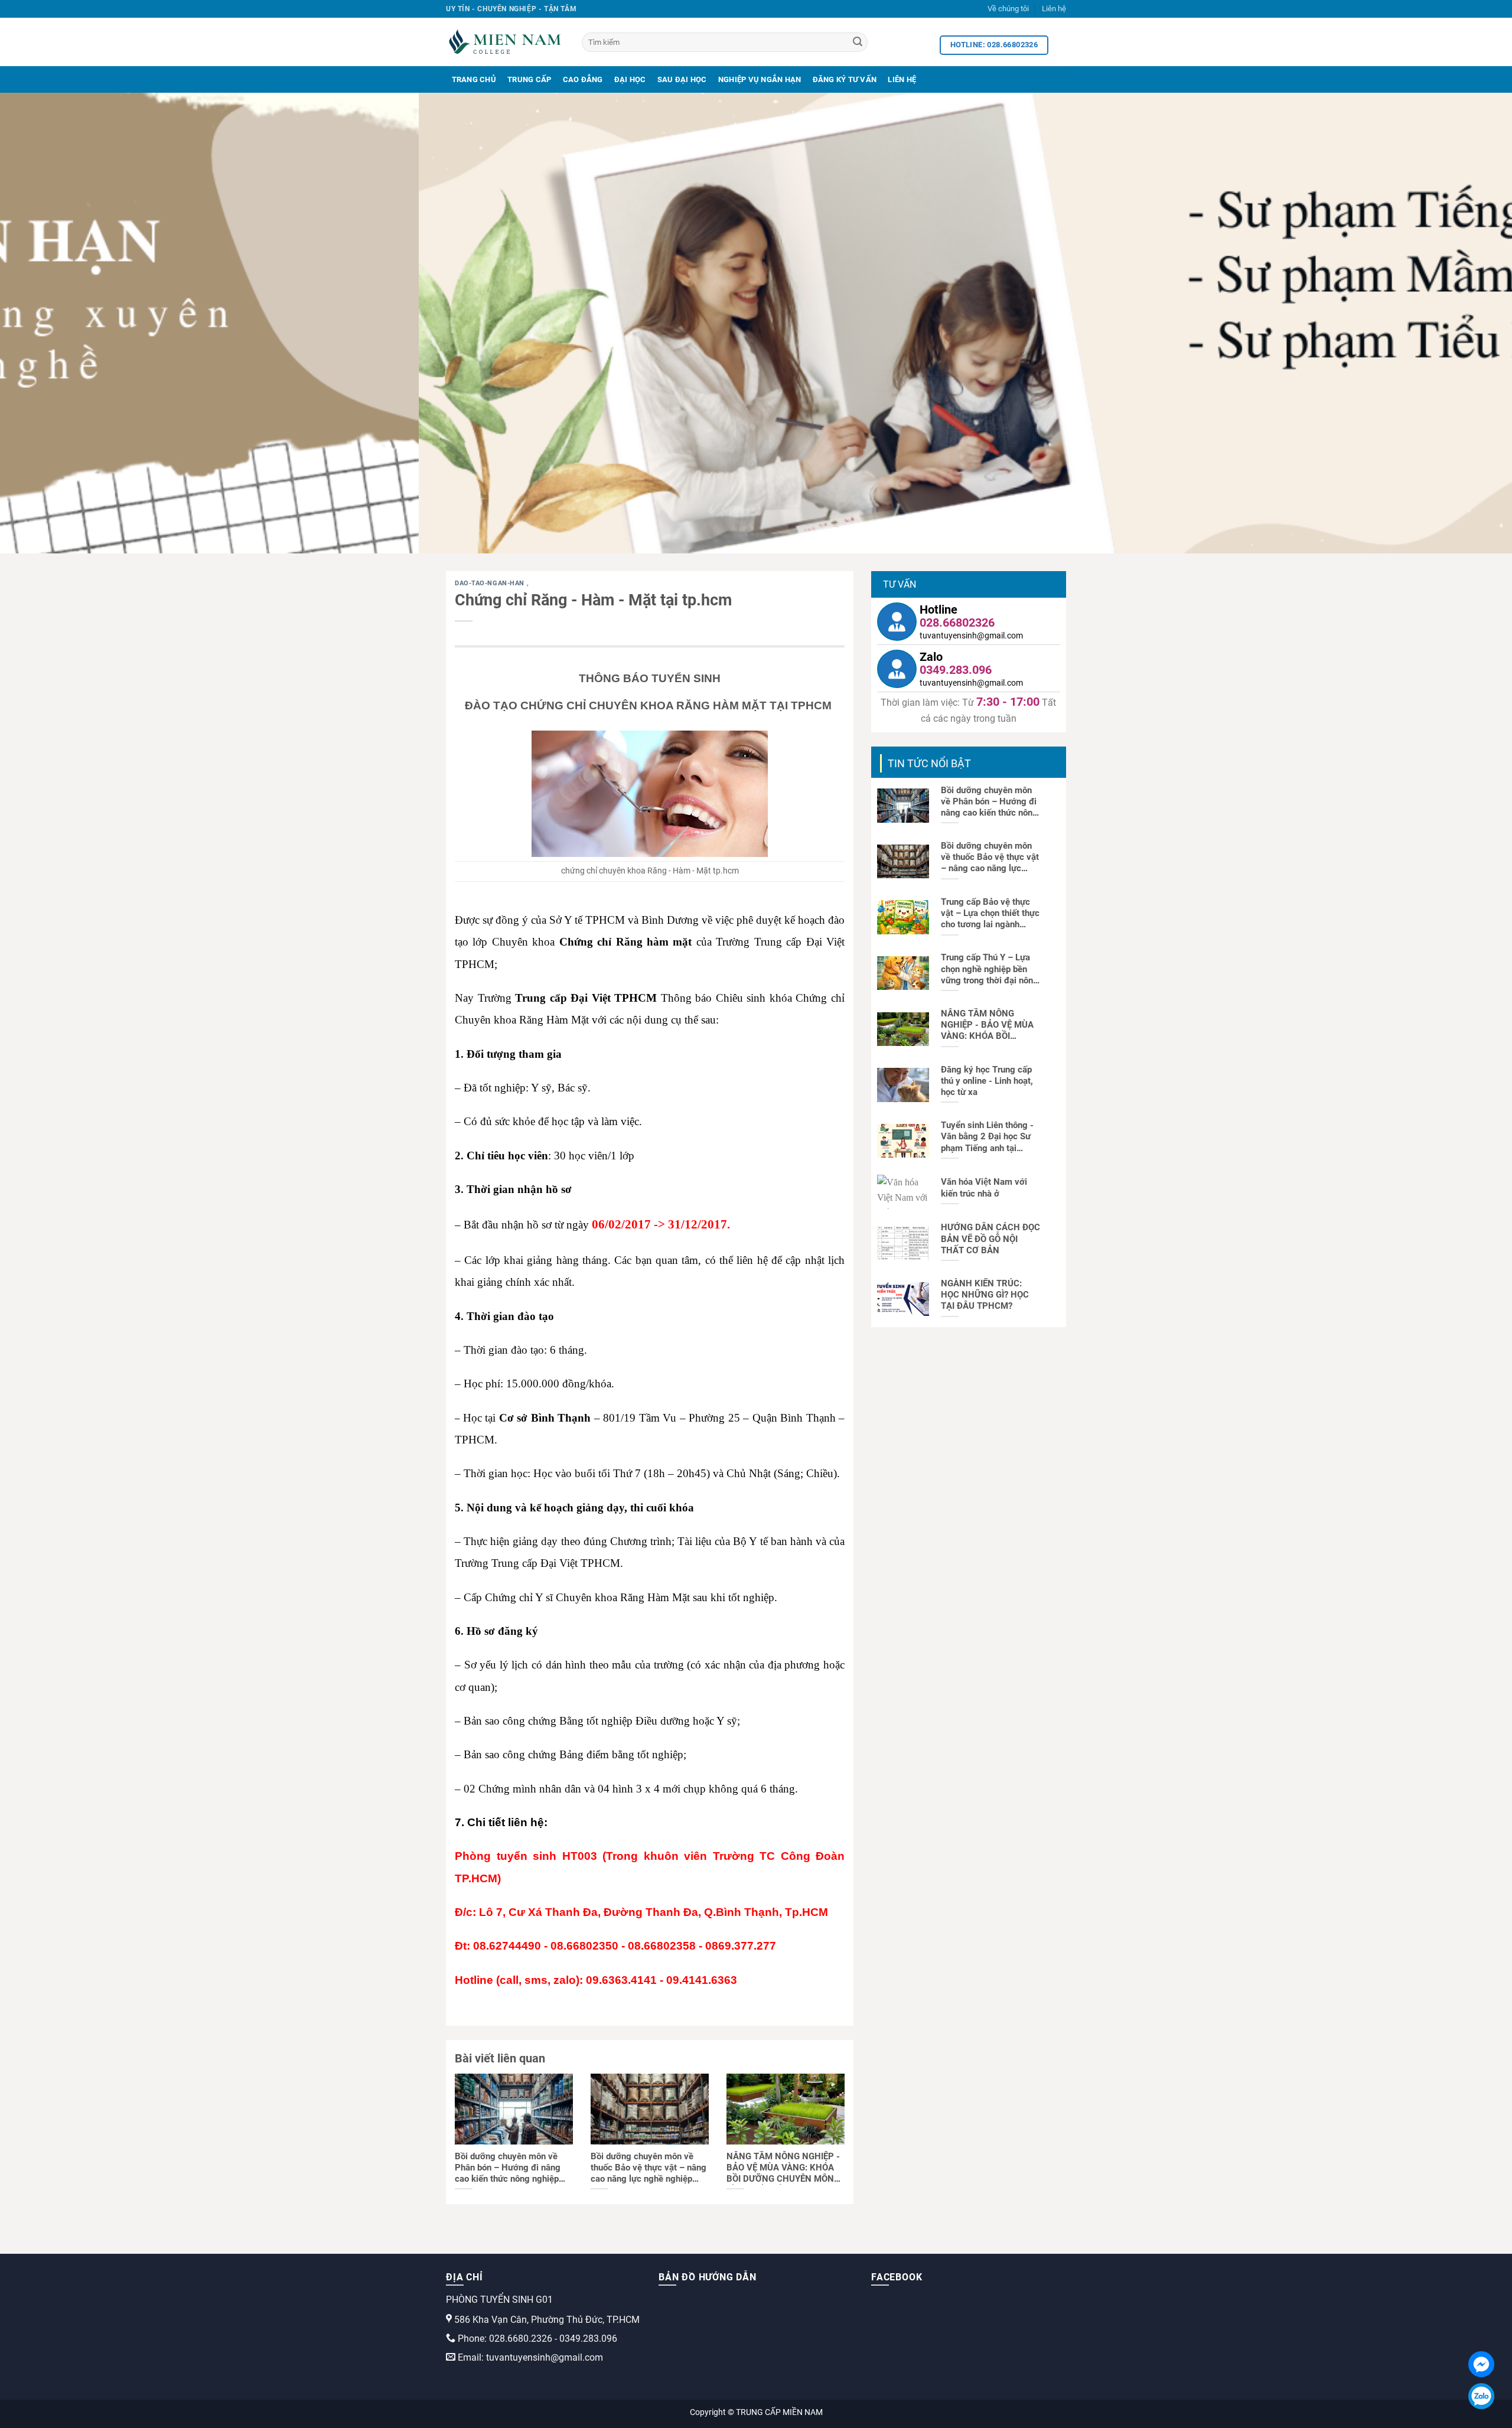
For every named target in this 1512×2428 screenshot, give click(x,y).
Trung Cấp (529, 79)
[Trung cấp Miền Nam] (505, 42)
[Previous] (45, 323)
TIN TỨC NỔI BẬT (929, 763)
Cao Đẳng (583, 79)
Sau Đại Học (682, 79)
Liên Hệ (902, 79)
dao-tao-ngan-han (491, 583)
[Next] (1467, 323)
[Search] (858, 43)
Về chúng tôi (1008, 9)
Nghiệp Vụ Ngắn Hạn (760, 79)
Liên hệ (1054, 9)
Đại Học (630, 79)
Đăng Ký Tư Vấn (845, 79)
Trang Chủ (474, 79)
